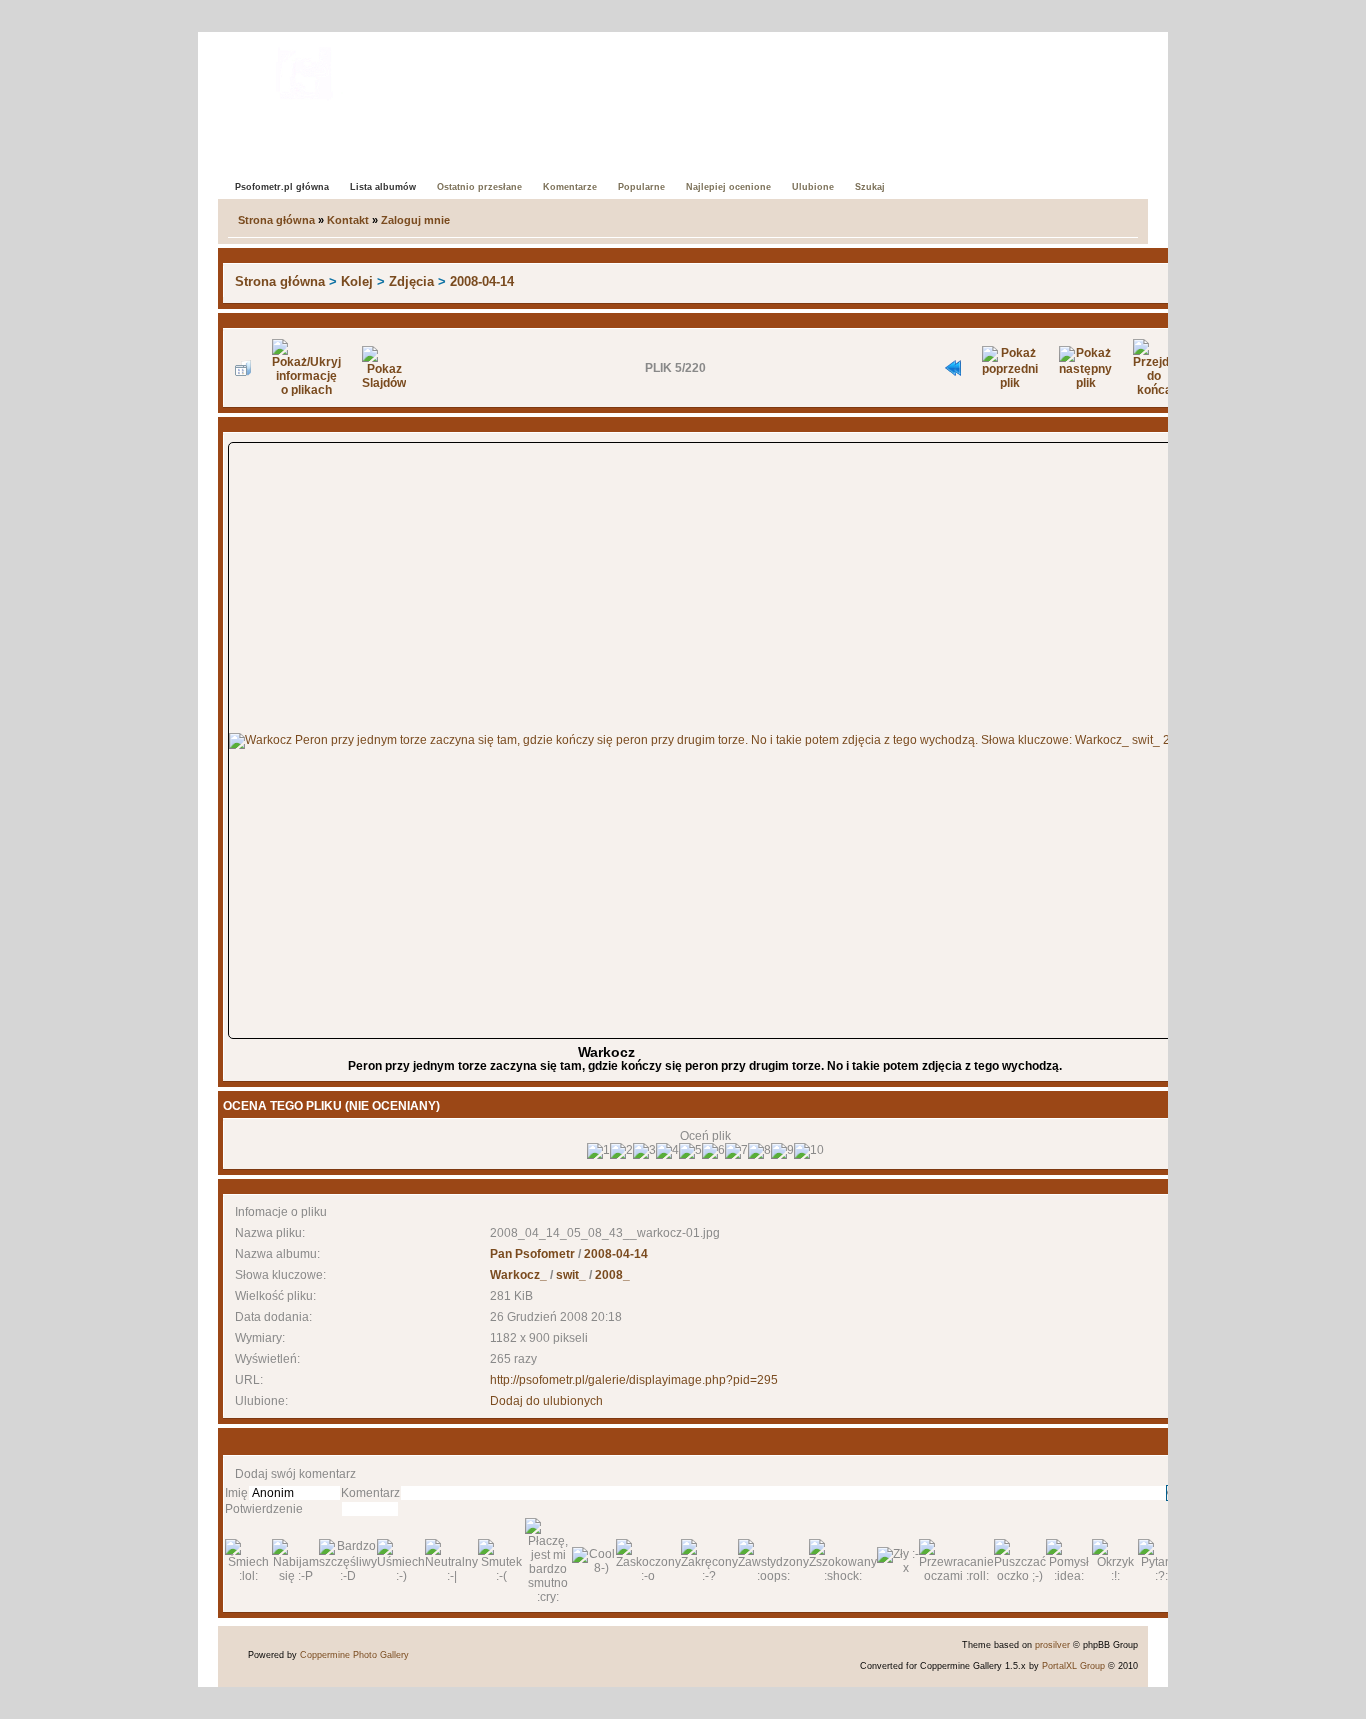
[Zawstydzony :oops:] (773, 1561)
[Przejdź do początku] (953, 368)
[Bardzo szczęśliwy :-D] (348, 1561)
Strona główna (276, 220)
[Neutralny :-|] (451, 1561)
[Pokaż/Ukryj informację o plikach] (306, 368)
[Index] (304, 69)
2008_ (612, 1275)
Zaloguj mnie (415, 220)
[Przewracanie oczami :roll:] (956, 1561)
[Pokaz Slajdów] (384, 368)
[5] (690, 1151)
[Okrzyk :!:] (1115, 1561)
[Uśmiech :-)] (401, 1561)
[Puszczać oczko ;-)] (1020, 1561)
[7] (736, 1151)
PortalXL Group (1073, 1666)
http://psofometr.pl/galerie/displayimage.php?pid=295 (634, 1380)
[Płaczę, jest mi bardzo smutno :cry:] (548, 1561)
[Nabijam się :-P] (296, 1561)
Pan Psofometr (532, 1254)
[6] (713, 1151)
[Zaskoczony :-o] (648, 1561)
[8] (759, 1151)
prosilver (1052, 1645)
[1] (598, 1151)
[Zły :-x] (898, 1561)
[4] (667, 1151)
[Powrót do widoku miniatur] (243, 368)
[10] (809, 1151)
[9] (782, 1151)
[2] (621, 1151)
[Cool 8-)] (594, 1561)
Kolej (357, 281)
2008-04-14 (482, 281)
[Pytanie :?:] (1161, 1561)
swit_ (571, 1275)
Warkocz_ (518, 1275)
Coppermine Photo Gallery (354, 1655)
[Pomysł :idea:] (1069, 1561)
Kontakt (348, 220)
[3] (644, 1151)
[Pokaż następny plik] (1085, 368)
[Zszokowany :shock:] (843, 1561)
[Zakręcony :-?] (709, 1561)
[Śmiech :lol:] (248, 1561)
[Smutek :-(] (501, 1561)
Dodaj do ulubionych (546, 1401)
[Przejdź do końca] (1154, 368)
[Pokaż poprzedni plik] (1010, 368)
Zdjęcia (411, 281)
